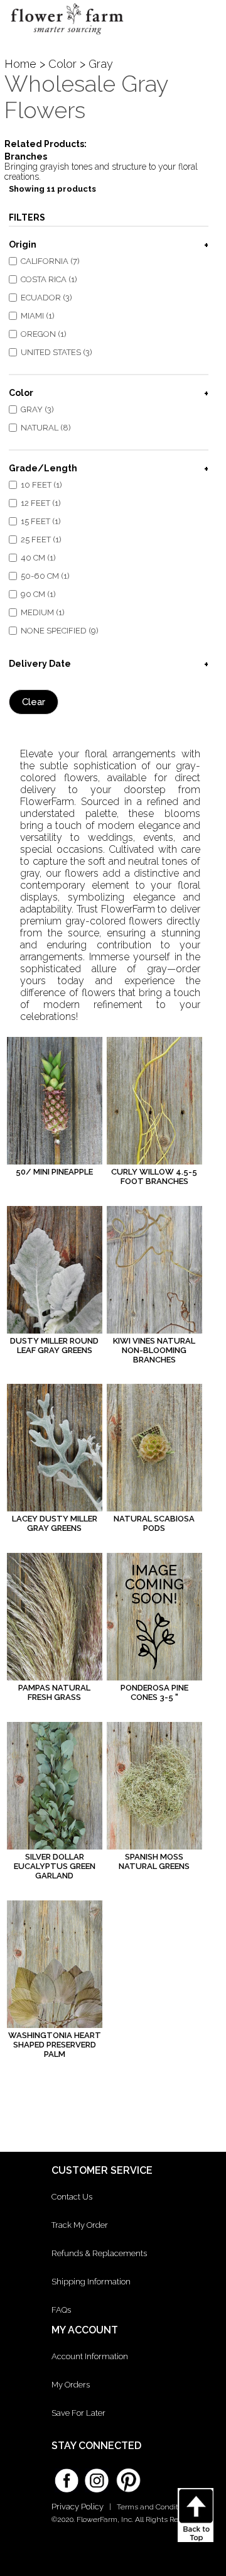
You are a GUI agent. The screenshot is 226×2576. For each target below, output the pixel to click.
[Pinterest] (127, 2474)
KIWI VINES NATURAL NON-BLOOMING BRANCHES (154, 1350)
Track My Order (80, 2225)
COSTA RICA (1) (49, 279)
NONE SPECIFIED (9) (60, 631)
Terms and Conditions (155, 2507)
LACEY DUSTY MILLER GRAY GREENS (55, 1523)
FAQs (61, 2310)
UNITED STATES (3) (56, 352)
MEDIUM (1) (43, 612)
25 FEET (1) (41, 540)
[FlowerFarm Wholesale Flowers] (67, 37)
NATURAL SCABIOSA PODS (154, 1523)
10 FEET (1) (41, 485)
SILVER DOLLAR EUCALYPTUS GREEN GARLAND (55, 1866)
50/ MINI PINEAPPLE (54, 1172)
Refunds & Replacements (99, 2253)
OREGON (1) (44, 334)
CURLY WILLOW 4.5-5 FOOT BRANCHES (154, 1176)
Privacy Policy (78, 2507)
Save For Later (78, 2413)
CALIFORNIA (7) (50, 261)
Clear (34, 702)
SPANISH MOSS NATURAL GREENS (154, 1861)
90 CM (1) (38, 594)
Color (62, 64)
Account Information (90, 2356)
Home (20, 64)
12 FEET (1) (41, 503)
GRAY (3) (37, 409)
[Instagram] (97, 2476)
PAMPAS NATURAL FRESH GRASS (54, 1692)
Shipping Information (91, 2282)
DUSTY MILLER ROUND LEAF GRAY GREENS (54, 1346)
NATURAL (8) (46, 428)
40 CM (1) (38, 558)
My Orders (71, 2385)
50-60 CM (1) (45, 576)
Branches (26, 156)
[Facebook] (67, 2476)
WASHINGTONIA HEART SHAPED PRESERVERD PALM (55, 2045)
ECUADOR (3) (46, 298)
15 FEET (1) (41, 521)
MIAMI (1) (38, 316)
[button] (206, 22)
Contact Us (72, 2197)
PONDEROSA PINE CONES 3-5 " (154, 1692)
